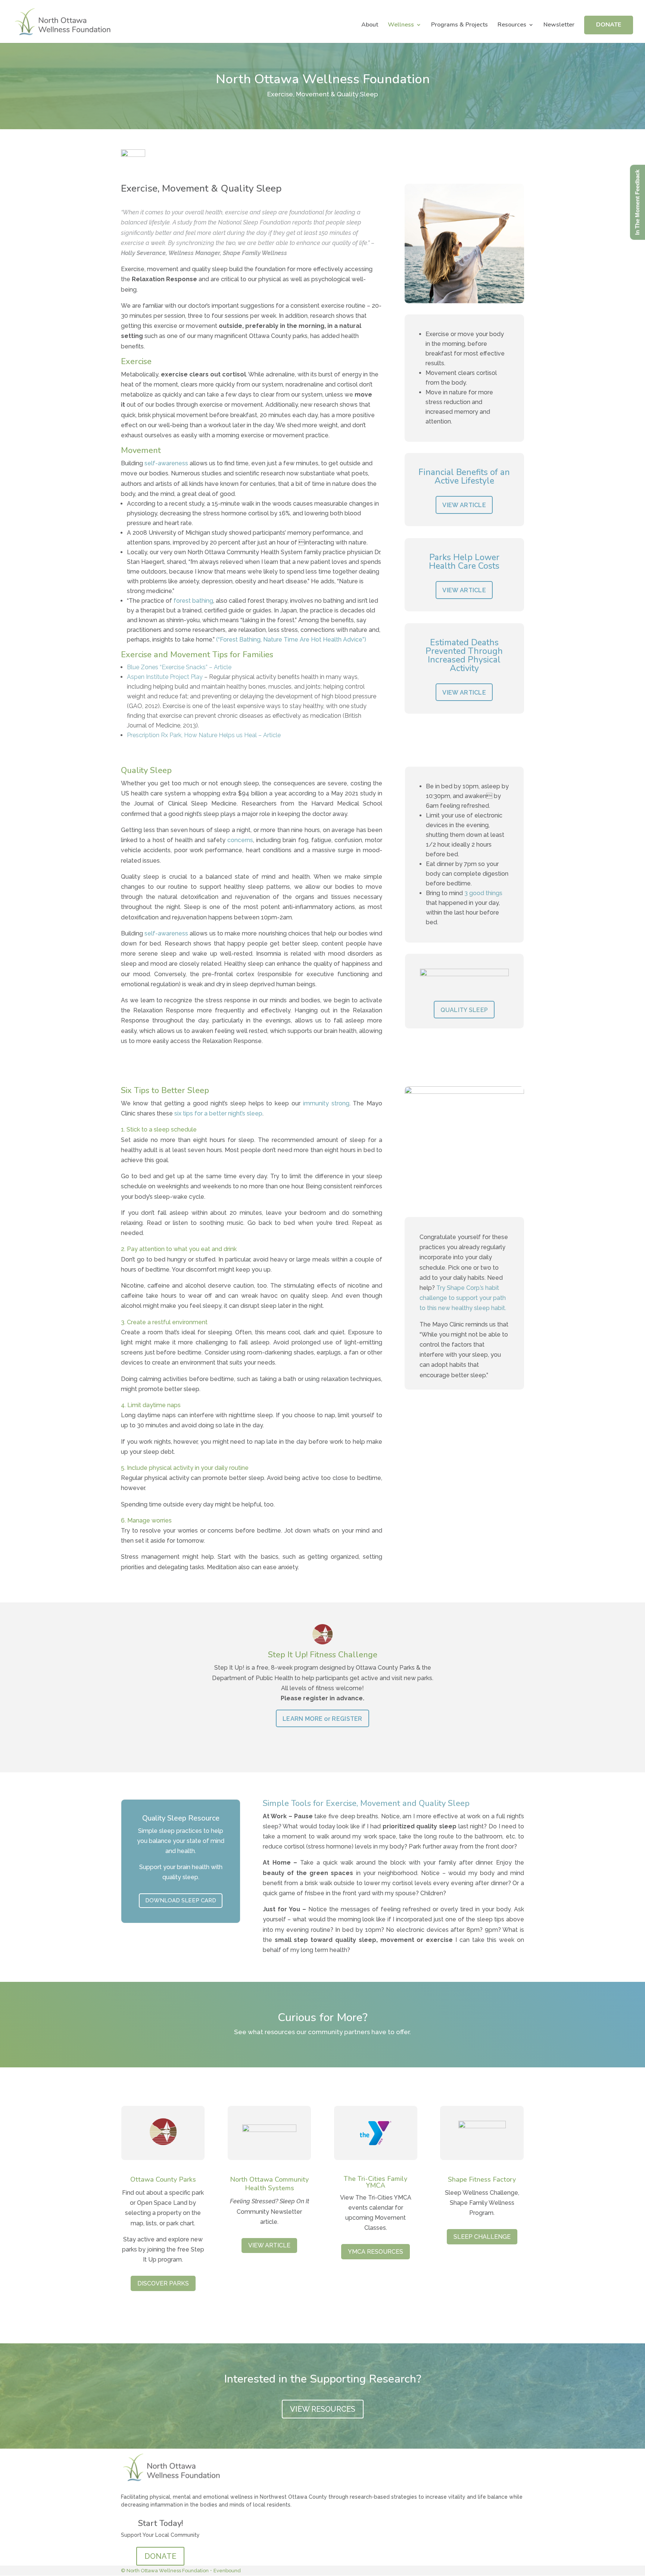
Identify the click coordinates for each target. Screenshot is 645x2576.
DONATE (160, 2556)
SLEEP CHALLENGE (482, 2237)
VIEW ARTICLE (464, 505)
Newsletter (559, 25)
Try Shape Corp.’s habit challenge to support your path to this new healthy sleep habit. (463, 1298)
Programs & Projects (459, 25)
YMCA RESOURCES (376, 2252)
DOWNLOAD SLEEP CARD (181, 1900)
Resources (512, 25)
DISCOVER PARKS (163, 2283)
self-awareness (166, 463)
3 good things (483, 893)
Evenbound (227, 2571)
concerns (240, 840)
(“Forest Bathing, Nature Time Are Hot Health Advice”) (291, 640)
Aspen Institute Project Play (165, 677)
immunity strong (326, 1103)
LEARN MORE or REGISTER (322, 1719)
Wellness (401, 25)
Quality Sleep (464, 1010)
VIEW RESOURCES (323, 2409)
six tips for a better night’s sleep (218, 1113)
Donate (609, 25)
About (370, 25)
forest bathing (193, 601)
